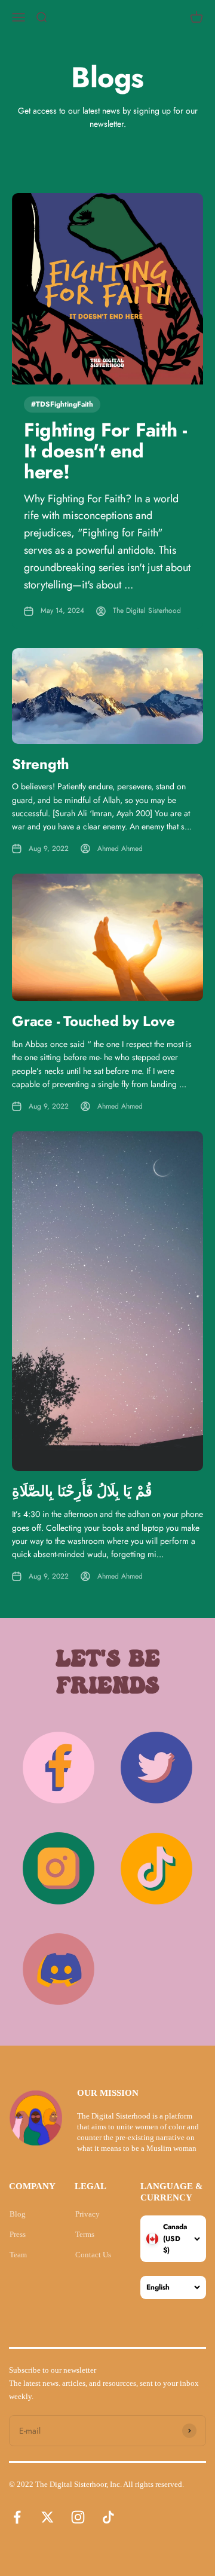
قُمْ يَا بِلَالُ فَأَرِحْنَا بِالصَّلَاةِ (82, 1491)
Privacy (87, 2214)
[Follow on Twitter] (47, 2517)
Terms (85, 2234)
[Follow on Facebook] (17, 2517)
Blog (18, 2214)
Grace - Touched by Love (93, 1021)
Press (18, 2234)
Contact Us (93, 2255)
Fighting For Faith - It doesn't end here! (105, 451)
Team (18, 2255)
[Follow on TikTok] (108, 2517)
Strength (41, 764)
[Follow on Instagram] (78, 2517)
